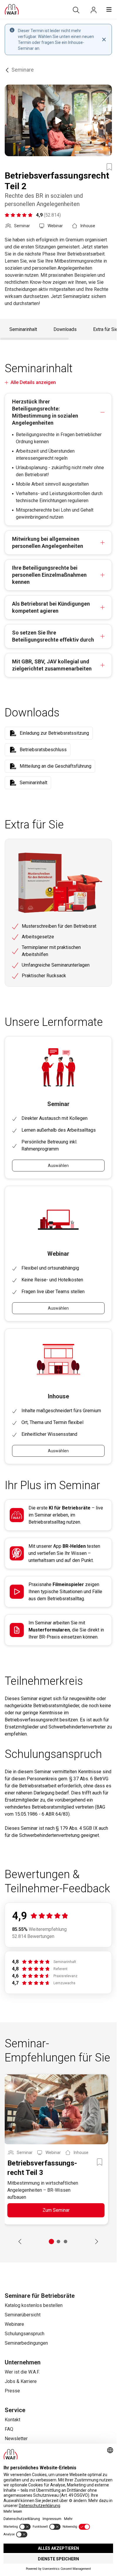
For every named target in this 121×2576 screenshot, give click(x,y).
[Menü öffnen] (109, 9)
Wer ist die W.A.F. (22, 2372)
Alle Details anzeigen (33, 382)
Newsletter (16, 2439)
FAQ (9, 2429)
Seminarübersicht (23, 2315)
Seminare (23, 70)
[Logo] (12, 9)
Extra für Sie (106, 329)
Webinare (14, 2324)
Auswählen (58, 1166)
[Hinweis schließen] (104, 39)
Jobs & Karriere (21, 2381)
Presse (12, 2391)
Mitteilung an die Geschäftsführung (56, 766)
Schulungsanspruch (25, 2334)
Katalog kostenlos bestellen (34, 2305)
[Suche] (76, 10)
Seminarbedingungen (26, 2343)
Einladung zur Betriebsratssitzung (54, 733)
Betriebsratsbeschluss (43, 750)
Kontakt (12, 2420)
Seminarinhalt (23, 329)
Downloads (65, 329)
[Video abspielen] (58, 120)
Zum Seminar (56, 2210)
